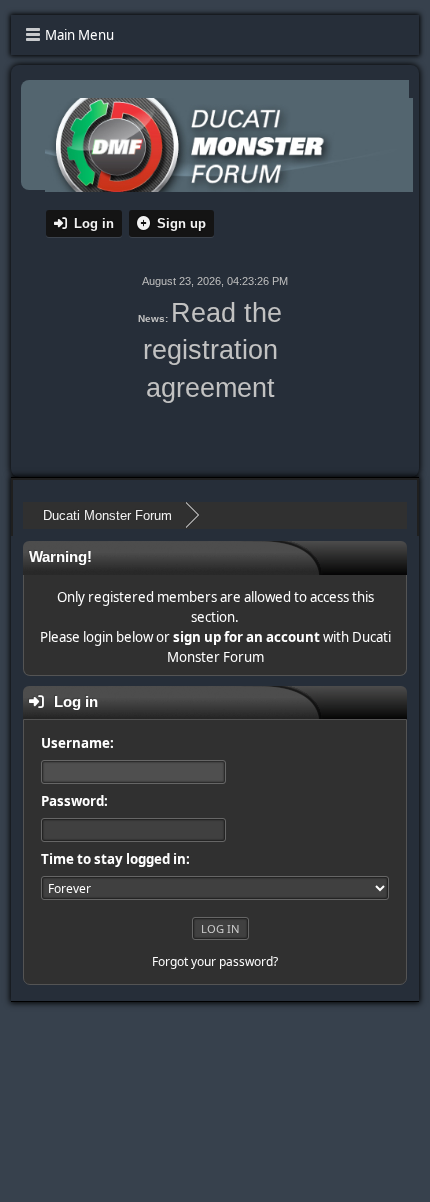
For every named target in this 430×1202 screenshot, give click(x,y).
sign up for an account (246, 637)
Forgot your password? (215, 961)
